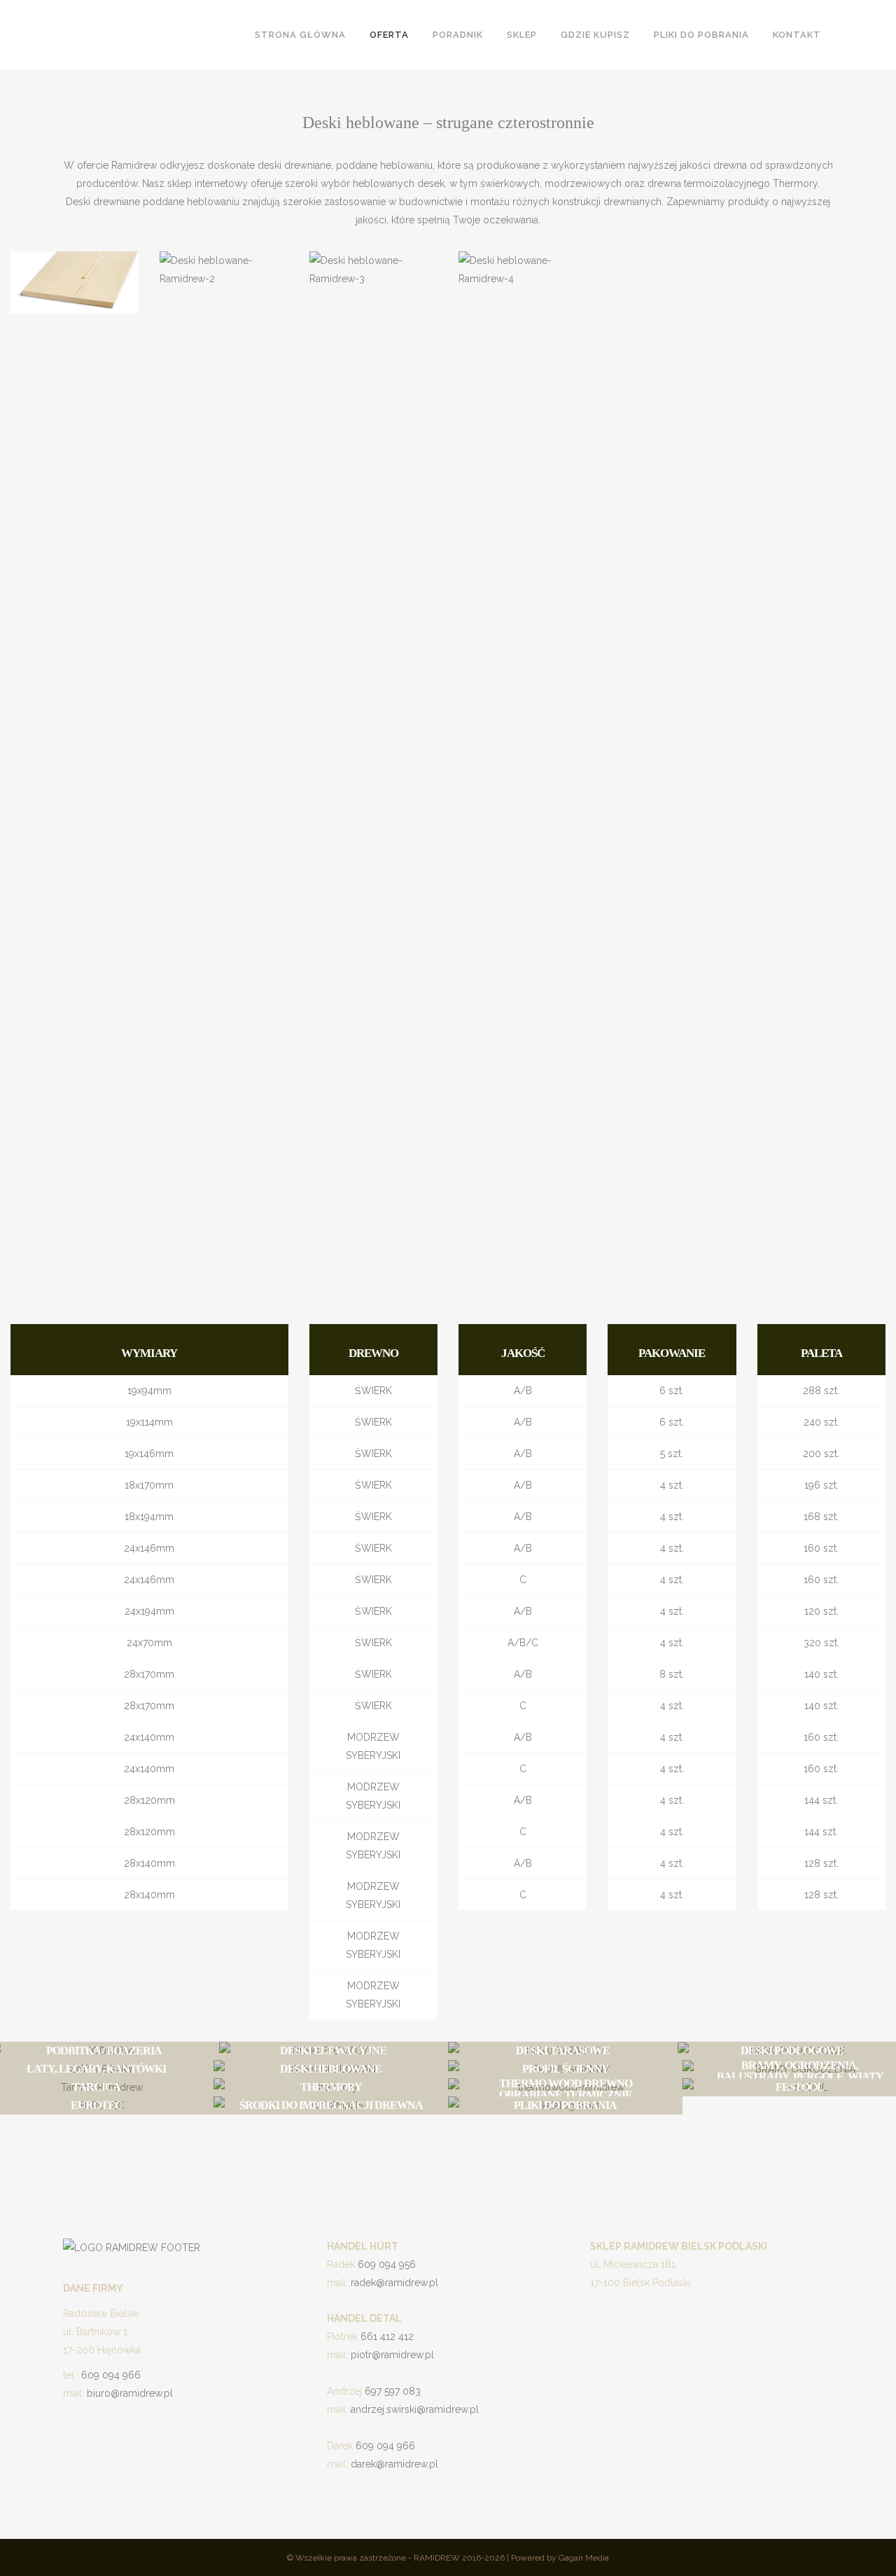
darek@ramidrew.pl (394, 2464)
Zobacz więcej (97, 2130)
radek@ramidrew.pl (394, 2283)
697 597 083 (393, 2391)
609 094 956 (387, 2264)
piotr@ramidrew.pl (392, 2355)
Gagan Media (584, 2558)
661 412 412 (387, 2337)
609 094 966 (111, 2375)
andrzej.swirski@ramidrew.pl (415, 2409)
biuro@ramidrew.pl (130, 2393)
